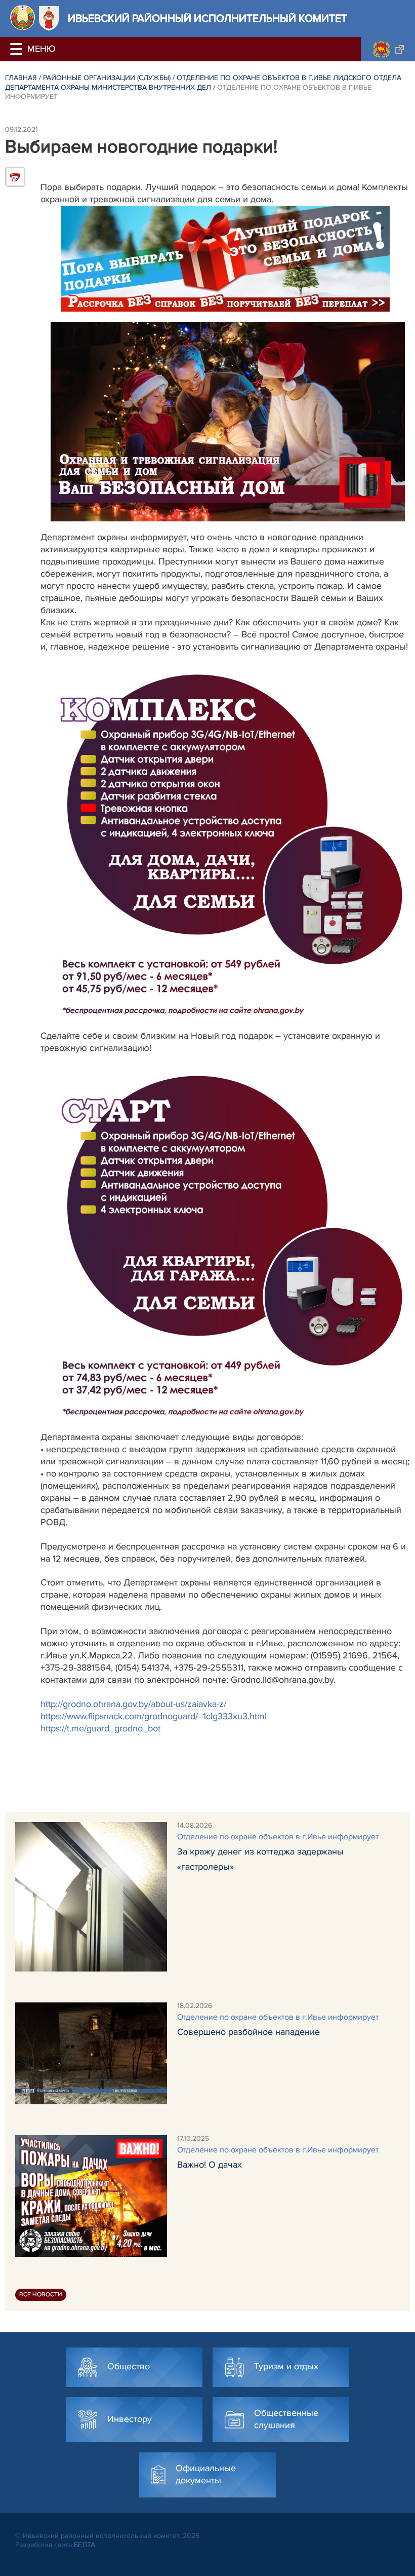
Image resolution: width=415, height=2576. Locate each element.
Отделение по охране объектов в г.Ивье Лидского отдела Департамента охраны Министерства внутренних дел (203, 83)
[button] (18, 49)
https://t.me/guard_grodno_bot (100, 1728)
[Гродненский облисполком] (388, 49)
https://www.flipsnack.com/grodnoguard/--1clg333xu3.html (154, 1716)
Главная (21, 78)
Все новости (41, 2295)
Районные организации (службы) (107, 78)
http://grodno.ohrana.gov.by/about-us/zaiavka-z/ (133, 1704)
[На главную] (23, 17)
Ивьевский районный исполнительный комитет (207, 18)
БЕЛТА (85, 2545)
